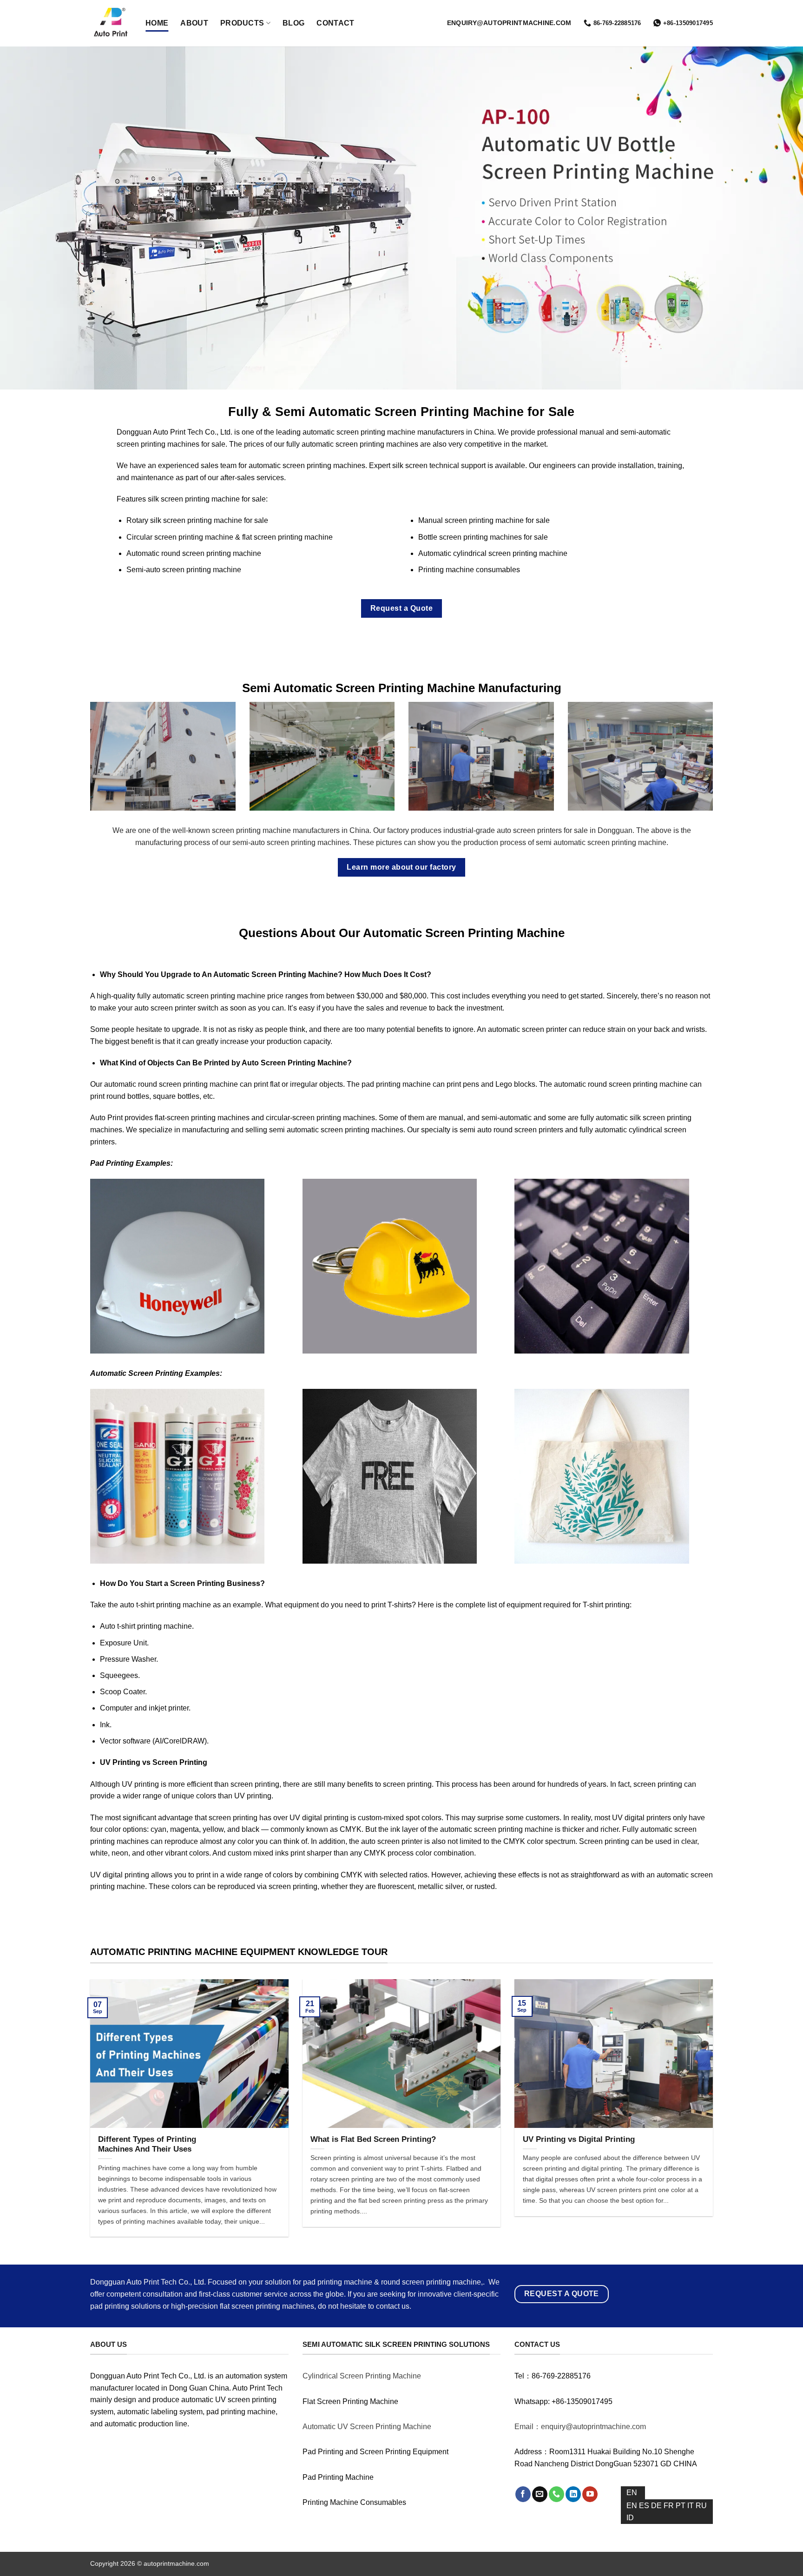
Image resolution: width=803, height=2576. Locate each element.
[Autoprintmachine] (111, 23)
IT (691, 2506)
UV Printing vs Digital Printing (579, 2139)
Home (157, 23)
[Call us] (556, 2494)
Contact (335, 23)
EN (632, 2493)
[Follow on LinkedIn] (573, 2494)
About (194, 23)
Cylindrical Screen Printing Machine (362, 2376)
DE (657, 2506)
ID (630, 2518)
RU (701, 2506)
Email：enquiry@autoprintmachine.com (580, 2427)
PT (681, 2506)
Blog (293, 23)
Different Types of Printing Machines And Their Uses (147, 2144)
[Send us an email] (540, 2494)
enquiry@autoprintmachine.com (509, 23)
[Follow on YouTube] (590, 2494)
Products (242, 23)
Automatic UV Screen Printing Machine (367, 2427)
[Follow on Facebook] (523, 2494)
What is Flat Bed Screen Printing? (373, 2139)
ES (645, 2506)
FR (670, 2506)
